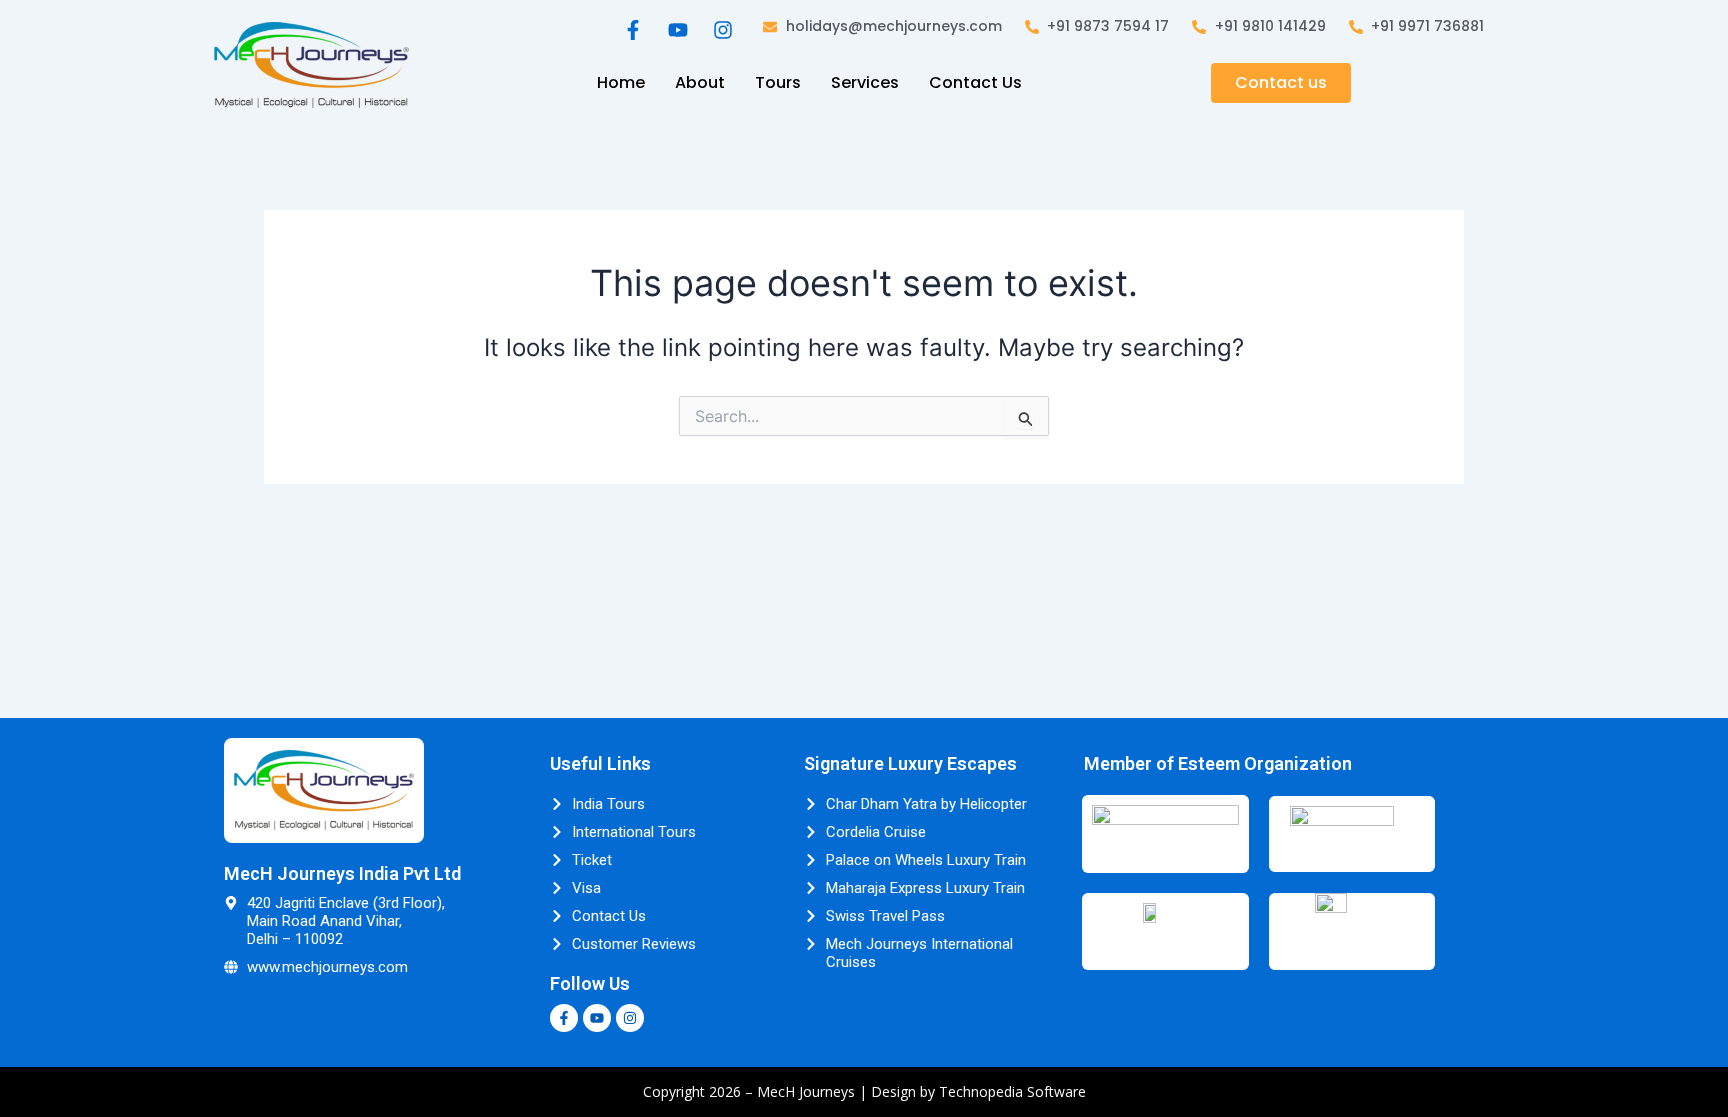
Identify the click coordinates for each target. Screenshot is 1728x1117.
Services (865, 82)
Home (621, 82)
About (700, 82)
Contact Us (975, 82)
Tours (778, 82)
